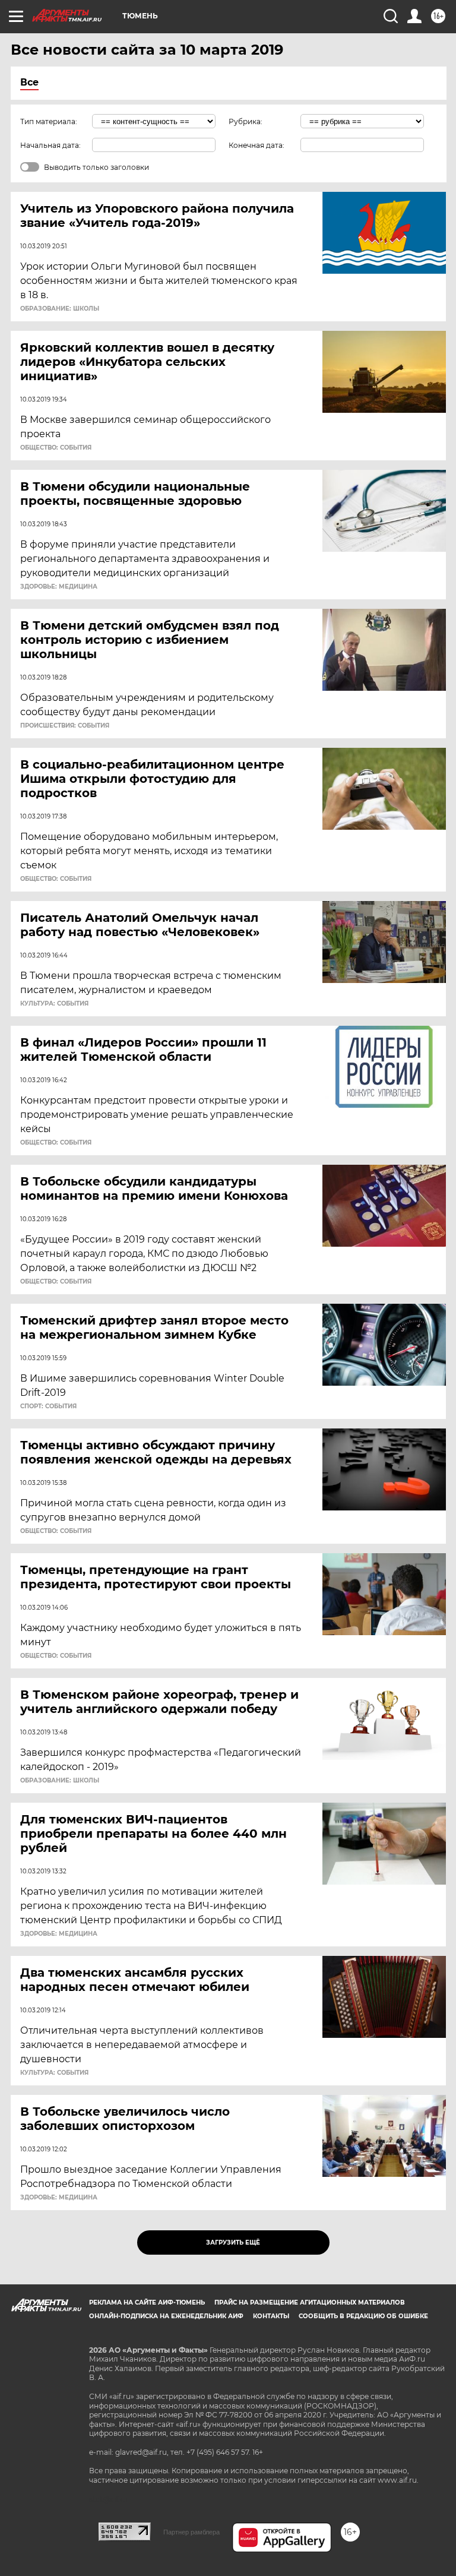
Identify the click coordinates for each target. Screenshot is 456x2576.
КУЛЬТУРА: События (54, 1004)
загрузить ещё (233, 2242)
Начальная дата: (50, 145)
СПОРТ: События (48, 1406)
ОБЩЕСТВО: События (56, 448)
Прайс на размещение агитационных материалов (310, 2302)
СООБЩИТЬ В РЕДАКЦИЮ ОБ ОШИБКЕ (363, 2316)
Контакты (271, 2316)
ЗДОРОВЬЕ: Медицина (59, 587)
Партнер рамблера (191, 2532)
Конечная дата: (256, 145)
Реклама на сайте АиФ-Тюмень (147, 2302)
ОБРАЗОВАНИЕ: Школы (60, 309)
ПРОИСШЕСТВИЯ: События (65, 726)
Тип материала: (49, 121)
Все (29, 82)
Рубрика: (246, 121)
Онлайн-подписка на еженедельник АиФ (166, 2316)
